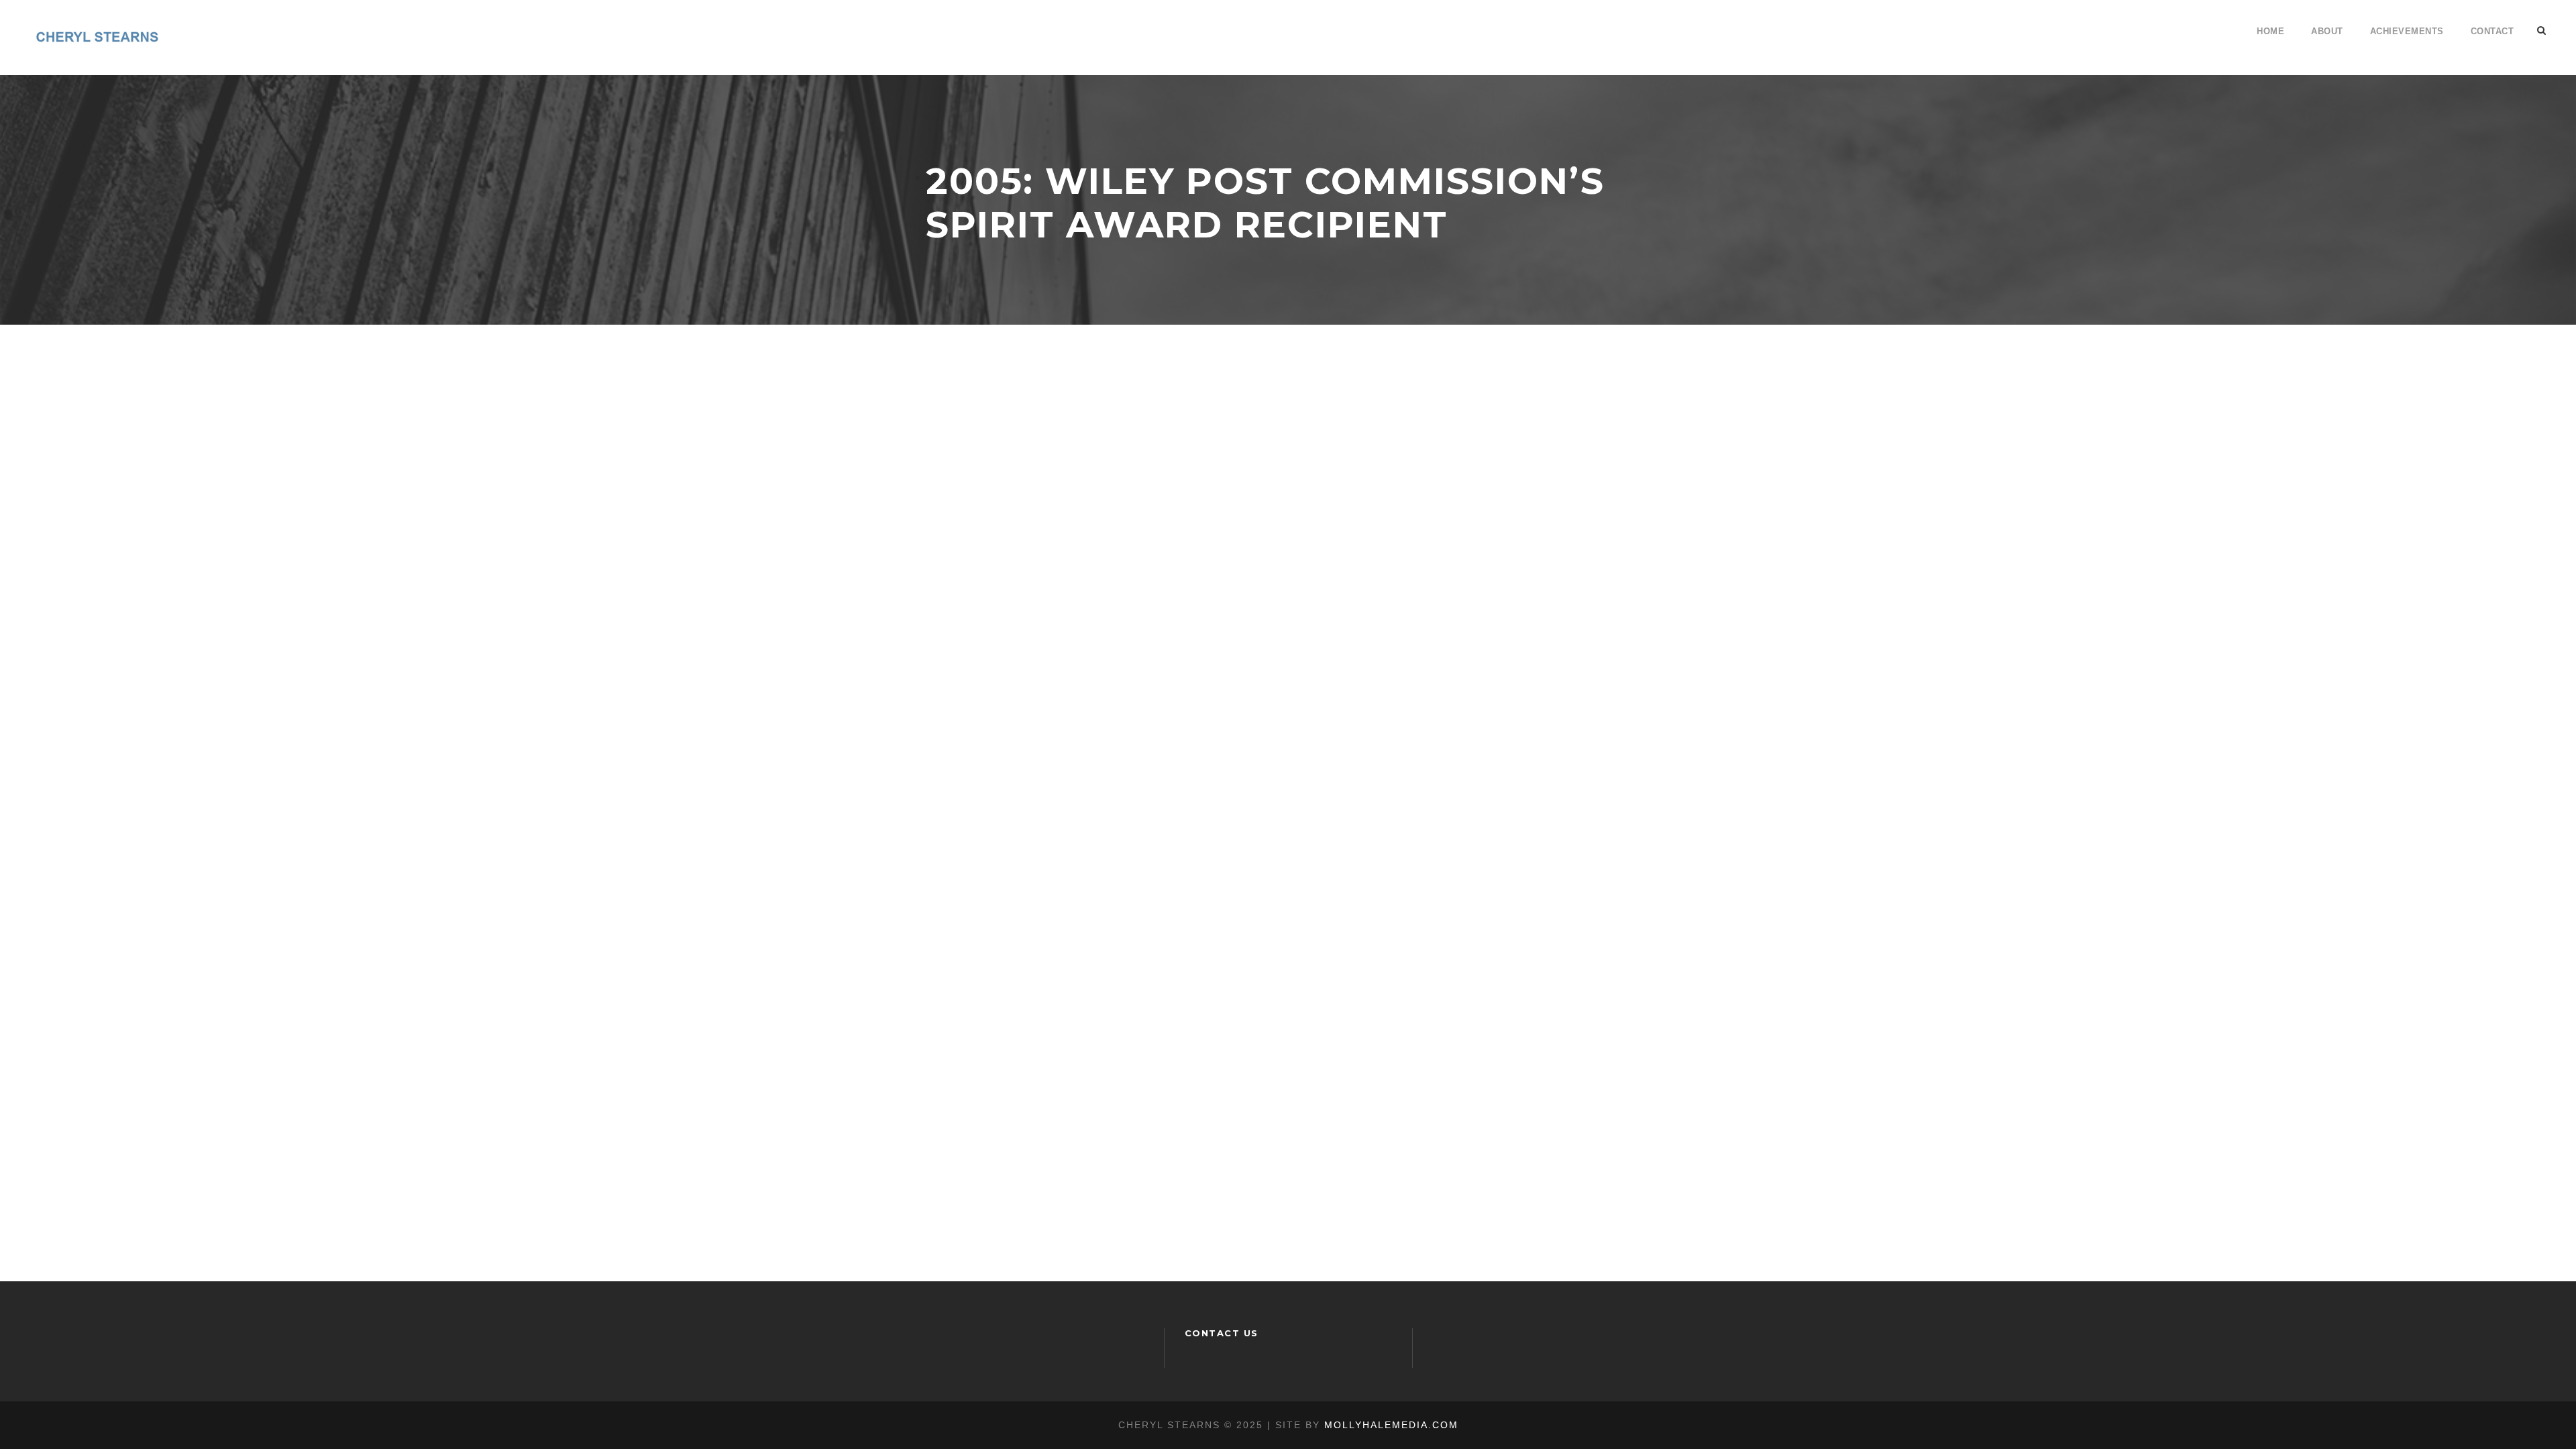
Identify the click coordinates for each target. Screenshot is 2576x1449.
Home (2270, 31)
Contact (2492, 31)
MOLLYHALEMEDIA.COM (1391, 1425)
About (2327, 31)
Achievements (2407, 31)
